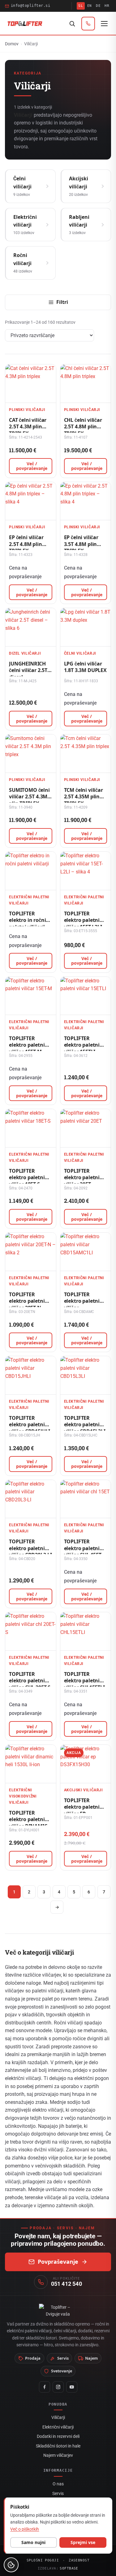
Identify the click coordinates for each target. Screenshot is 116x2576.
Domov (12, 44)
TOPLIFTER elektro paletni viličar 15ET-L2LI (83, 920)
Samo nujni (33, 2542)
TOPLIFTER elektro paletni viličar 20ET (82, 1177)
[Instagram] (58, 2387)
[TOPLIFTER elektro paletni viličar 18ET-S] (31, 1128)
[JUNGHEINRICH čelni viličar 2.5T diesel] (31, 627)
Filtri (62, 302)
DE (98, 6)
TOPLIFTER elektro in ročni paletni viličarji (27, 920)
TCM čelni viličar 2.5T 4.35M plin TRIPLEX (84, 797)
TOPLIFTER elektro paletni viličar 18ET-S (27, 1177)
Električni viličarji (58, 2427)
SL (81, 6)
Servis (58, 2493)
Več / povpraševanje (32, 466)
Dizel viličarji (25, 653)
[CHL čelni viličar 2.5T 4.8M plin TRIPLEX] (86, 383)
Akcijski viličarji (84, 1790)
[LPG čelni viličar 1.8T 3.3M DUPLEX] (86, 627)
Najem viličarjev (58, 2455)
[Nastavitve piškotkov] (11, 2565)
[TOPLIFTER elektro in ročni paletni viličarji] (31, 871)
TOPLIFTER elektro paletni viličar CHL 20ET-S (30, 1681)
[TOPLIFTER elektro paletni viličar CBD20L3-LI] (31, 1499)
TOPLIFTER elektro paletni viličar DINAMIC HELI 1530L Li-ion (29, 1823)
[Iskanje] (72, 24)
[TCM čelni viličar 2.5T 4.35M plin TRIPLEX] (86, 753)
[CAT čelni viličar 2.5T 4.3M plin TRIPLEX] (31, 383)
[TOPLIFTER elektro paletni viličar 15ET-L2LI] (86, 871)
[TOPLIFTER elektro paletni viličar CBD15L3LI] (86, 1375)
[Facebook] (45, 2387)
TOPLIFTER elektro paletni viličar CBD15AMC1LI (82, 1304)
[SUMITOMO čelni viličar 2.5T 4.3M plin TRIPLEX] (31, 753)
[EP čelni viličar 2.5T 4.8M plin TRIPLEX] (31, 501)
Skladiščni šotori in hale (58, 2446)
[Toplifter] (25, 24)
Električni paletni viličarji (29, 900)
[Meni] (104, 24)
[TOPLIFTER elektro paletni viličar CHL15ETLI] (86, 1631)
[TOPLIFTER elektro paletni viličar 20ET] (86, 1128)
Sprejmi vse (83, 2542)
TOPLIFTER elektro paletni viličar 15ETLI (82, 1045)
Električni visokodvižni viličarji (23, 1796)
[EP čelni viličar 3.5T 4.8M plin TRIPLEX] (86, 501)
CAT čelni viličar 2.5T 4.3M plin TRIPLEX (28, 427)
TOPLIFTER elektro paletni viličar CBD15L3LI (85, 1425)
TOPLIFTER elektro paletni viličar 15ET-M (27, 1045)
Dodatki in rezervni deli (58, 2436)
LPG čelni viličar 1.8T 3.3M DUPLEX (85, 667)
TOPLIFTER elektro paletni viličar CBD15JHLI (30, 1425)
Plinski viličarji (27, 410)
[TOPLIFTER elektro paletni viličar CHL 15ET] (86, 1499)
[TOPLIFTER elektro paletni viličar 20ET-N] (31, 1252)
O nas (58, 2484)
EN (90, 6)
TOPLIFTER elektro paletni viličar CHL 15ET (83, 1548)
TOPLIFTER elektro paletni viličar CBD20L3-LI (30, 1548)
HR (107, 6)
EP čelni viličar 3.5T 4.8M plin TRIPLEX (81, 544)
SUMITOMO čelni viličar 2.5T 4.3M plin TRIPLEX (29, 797)
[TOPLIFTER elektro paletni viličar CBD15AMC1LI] (86, 1252)
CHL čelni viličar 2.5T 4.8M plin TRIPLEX (83, 427)
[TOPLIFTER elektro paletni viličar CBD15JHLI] (31, 1375)
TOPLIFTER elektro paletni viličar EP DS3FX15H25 (82, 1810)
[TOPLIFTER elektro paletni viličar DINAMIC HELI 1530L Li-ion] (31, 1764)
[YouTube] (72, 2387)
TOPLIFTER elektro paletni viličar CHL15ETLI (84, 1681)
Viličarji (58, 2417)
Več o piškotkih (25, 2529)
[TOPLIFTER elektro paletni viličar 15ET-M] (31, 996)
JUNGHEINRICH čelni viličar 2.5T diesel (28, 670)
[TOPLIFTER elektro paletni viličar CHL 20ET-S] (31, 1631)
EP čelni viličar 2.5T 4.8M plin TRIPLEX (26, 544)
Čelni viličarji (80, 653)
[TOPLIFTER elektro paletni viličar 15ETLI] (86, 996)
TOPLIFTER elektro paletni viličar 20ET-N (27, 1301)
